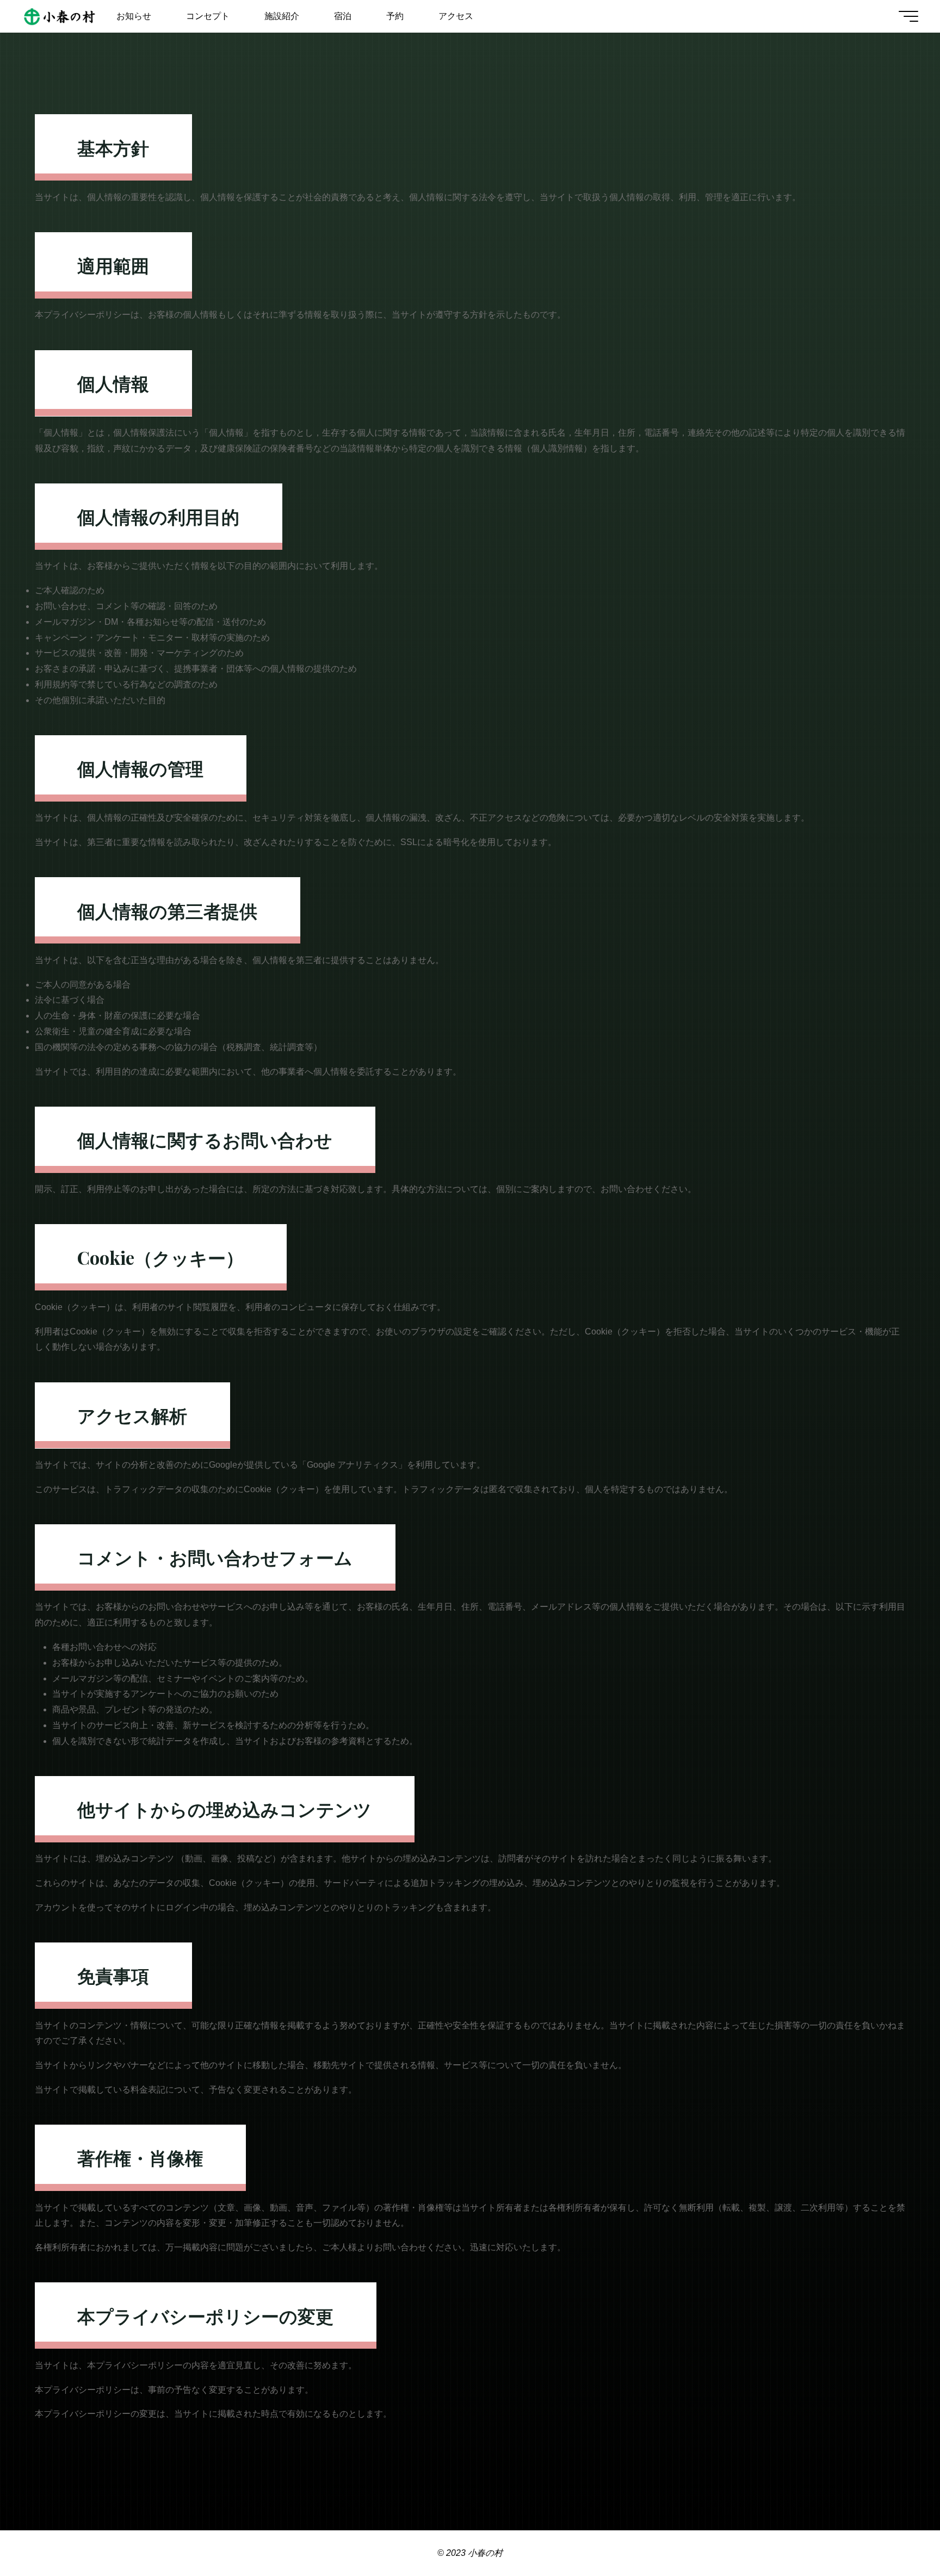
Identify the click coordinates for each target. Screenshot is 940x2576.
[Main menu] (908, 16)
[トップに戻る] (898, 2534)
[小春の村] (60, 16)
